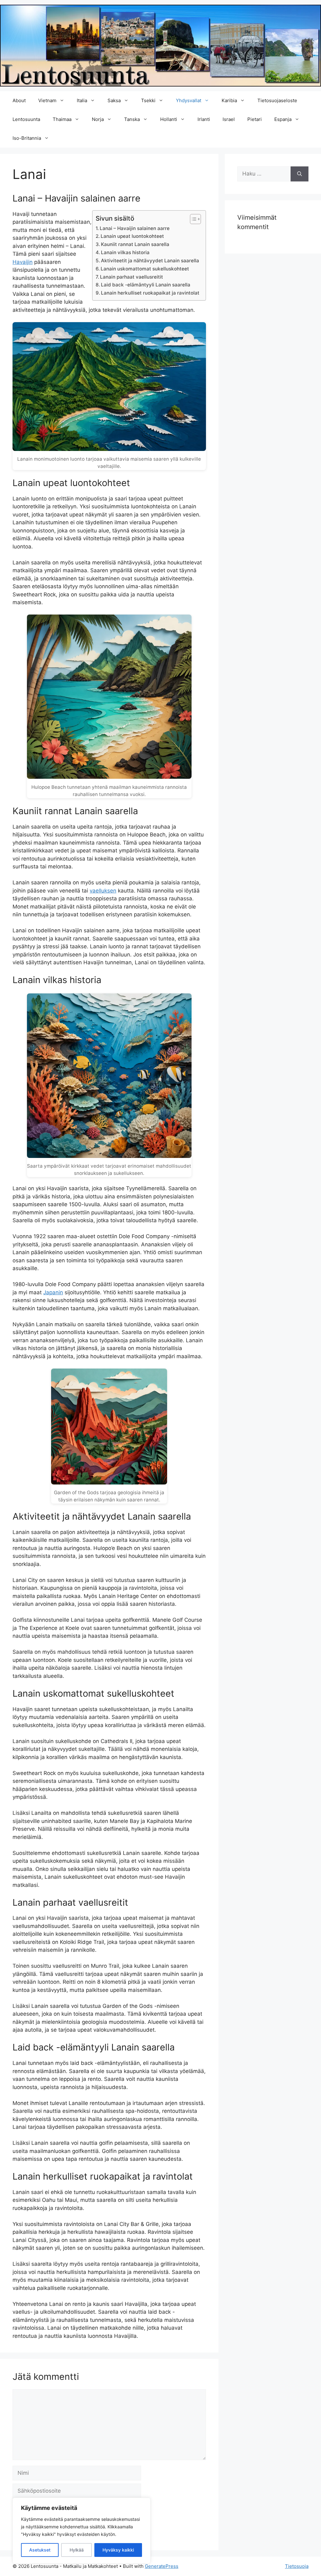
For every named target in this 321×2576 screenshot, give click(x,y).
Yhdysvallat (189, 100)
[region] (82, 2531)
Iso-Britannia (27, 138)
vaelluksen (103, 891)
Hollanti (169, 119)
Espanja (283, 119)
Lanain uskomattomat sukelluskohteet (145, 269)
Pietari (255, 119)
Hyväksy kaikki (118, 2550)
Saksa (114, 100)
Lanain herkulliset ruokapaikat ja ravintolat (150, 293)
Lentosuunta (26, 119)
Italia (82, 100)
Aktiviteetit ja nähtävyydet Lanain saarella (150, 261)
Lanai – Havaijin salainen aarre (135, 228)
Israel (229, 119)
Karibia (229, 100)
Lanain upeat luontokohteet (132, 236)
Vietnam (47, 100)
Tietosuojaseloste (277, 100)
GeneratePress (162, 2566)
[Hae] (300, 174)
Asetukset (40, 2550)
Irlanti (204, 119)
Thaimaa (62, 119)
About (19, 100)
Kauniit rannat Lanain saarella (135, 244)
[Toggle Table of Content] (192, 219)
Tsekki (148, 100)
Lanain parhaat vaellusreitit (132, 277)
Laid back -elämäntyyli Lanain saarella (146, 285)
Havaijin (23, 262)
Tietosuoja (297, 2566)
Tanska (132, 119)
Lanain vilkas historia (125, 252)
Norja (98, 119)
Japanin (53, 1292)
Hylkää (77, 2550)
